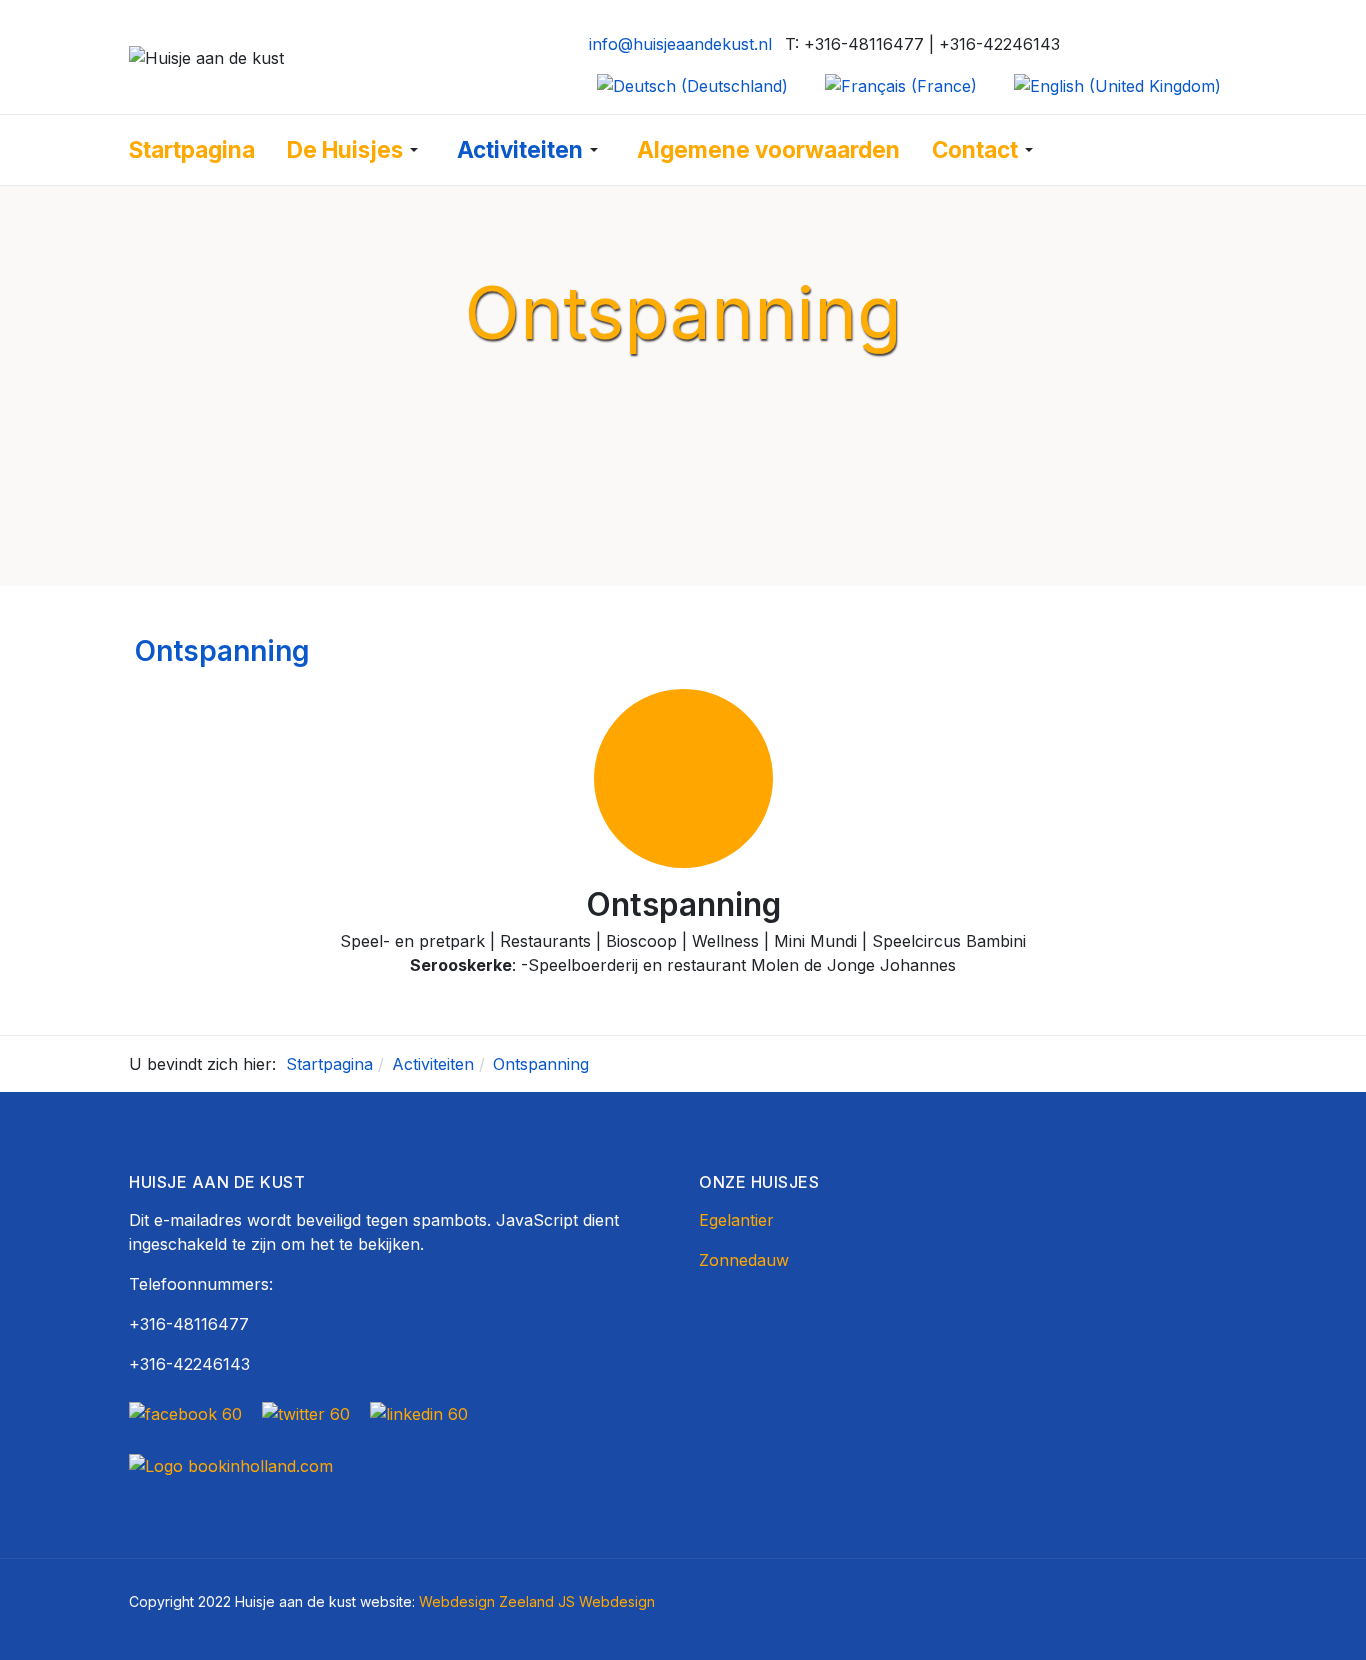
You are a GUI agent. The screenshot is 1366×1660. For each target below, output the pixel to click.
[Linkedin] (419, 1413)
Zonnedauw (744, 1260)
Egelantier (736, 1220)
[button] (356, 150)
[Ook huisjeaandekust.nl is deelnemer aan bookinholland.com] (231, 1464)
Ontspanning (222, 651)
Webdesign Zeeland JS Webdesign (537, 1601)
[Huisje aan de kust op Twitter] (306, 1413)
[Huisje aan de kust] (206, 56)
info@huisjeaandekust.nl (680, 44)
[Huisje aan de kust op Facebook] (190, 1413)
